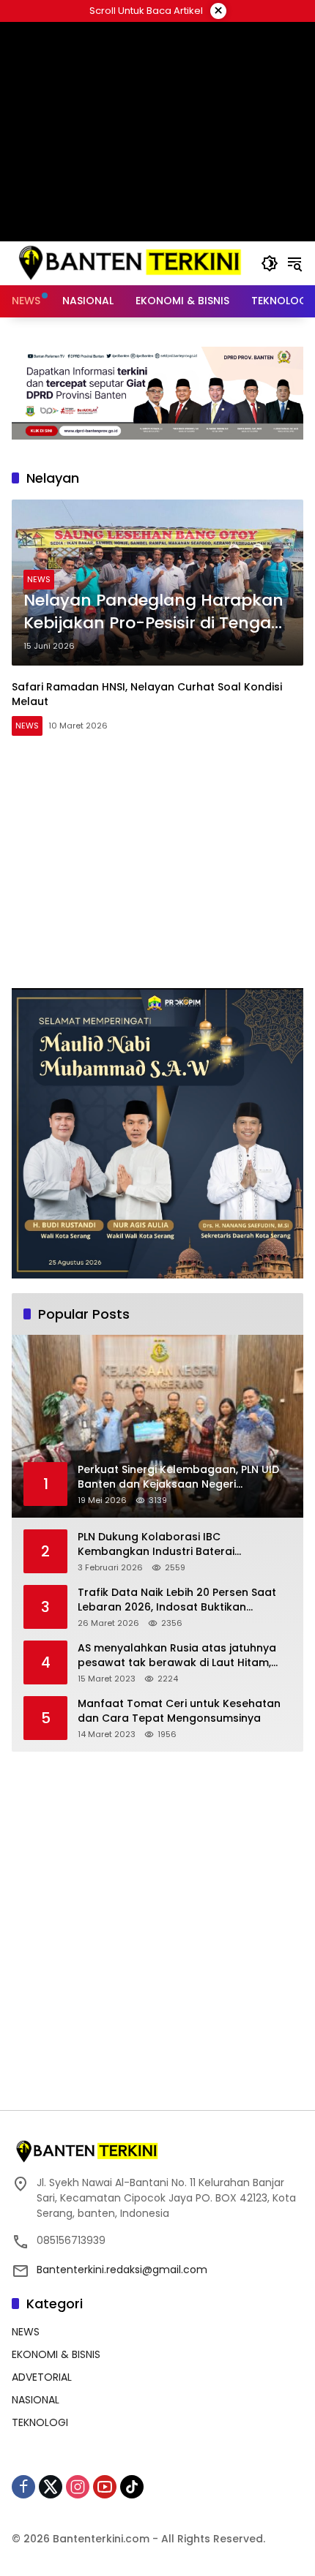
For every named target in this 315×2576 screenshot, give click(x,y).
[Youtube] (105, 2487)
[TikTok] (132, 2487)
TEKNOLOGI (40, 2422)
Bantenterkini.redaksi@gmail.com (122, 2270)
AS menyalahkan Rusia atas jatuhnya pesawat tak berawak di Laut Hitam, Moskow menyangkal (177, 1656)
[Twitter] (51, 2487)
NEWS (39, 579)
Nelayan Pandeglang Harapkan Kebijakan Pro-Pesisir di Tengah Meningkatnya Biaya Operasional (153, 612)
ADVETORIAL (42, 2377)
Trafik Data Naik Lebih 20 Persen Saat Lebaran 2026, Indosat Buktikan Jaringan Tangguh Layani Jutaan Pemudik (177, 1600)
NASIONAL (36, 2400)
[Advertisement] (158, 132)
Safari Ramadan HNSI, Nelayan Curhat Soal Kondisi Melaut (147, 694)
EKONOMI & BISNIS (56, 2354)
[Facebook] (23, 2487)
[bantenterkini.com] (129, 263)
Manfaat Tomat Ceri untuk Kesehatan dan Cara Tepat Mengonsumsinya (179, 1711)
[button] (270, 263)
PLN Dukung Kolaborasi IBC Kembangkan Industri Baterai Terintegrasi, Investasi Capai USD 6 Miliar (170, 1544)
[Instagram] (78, 2487)
